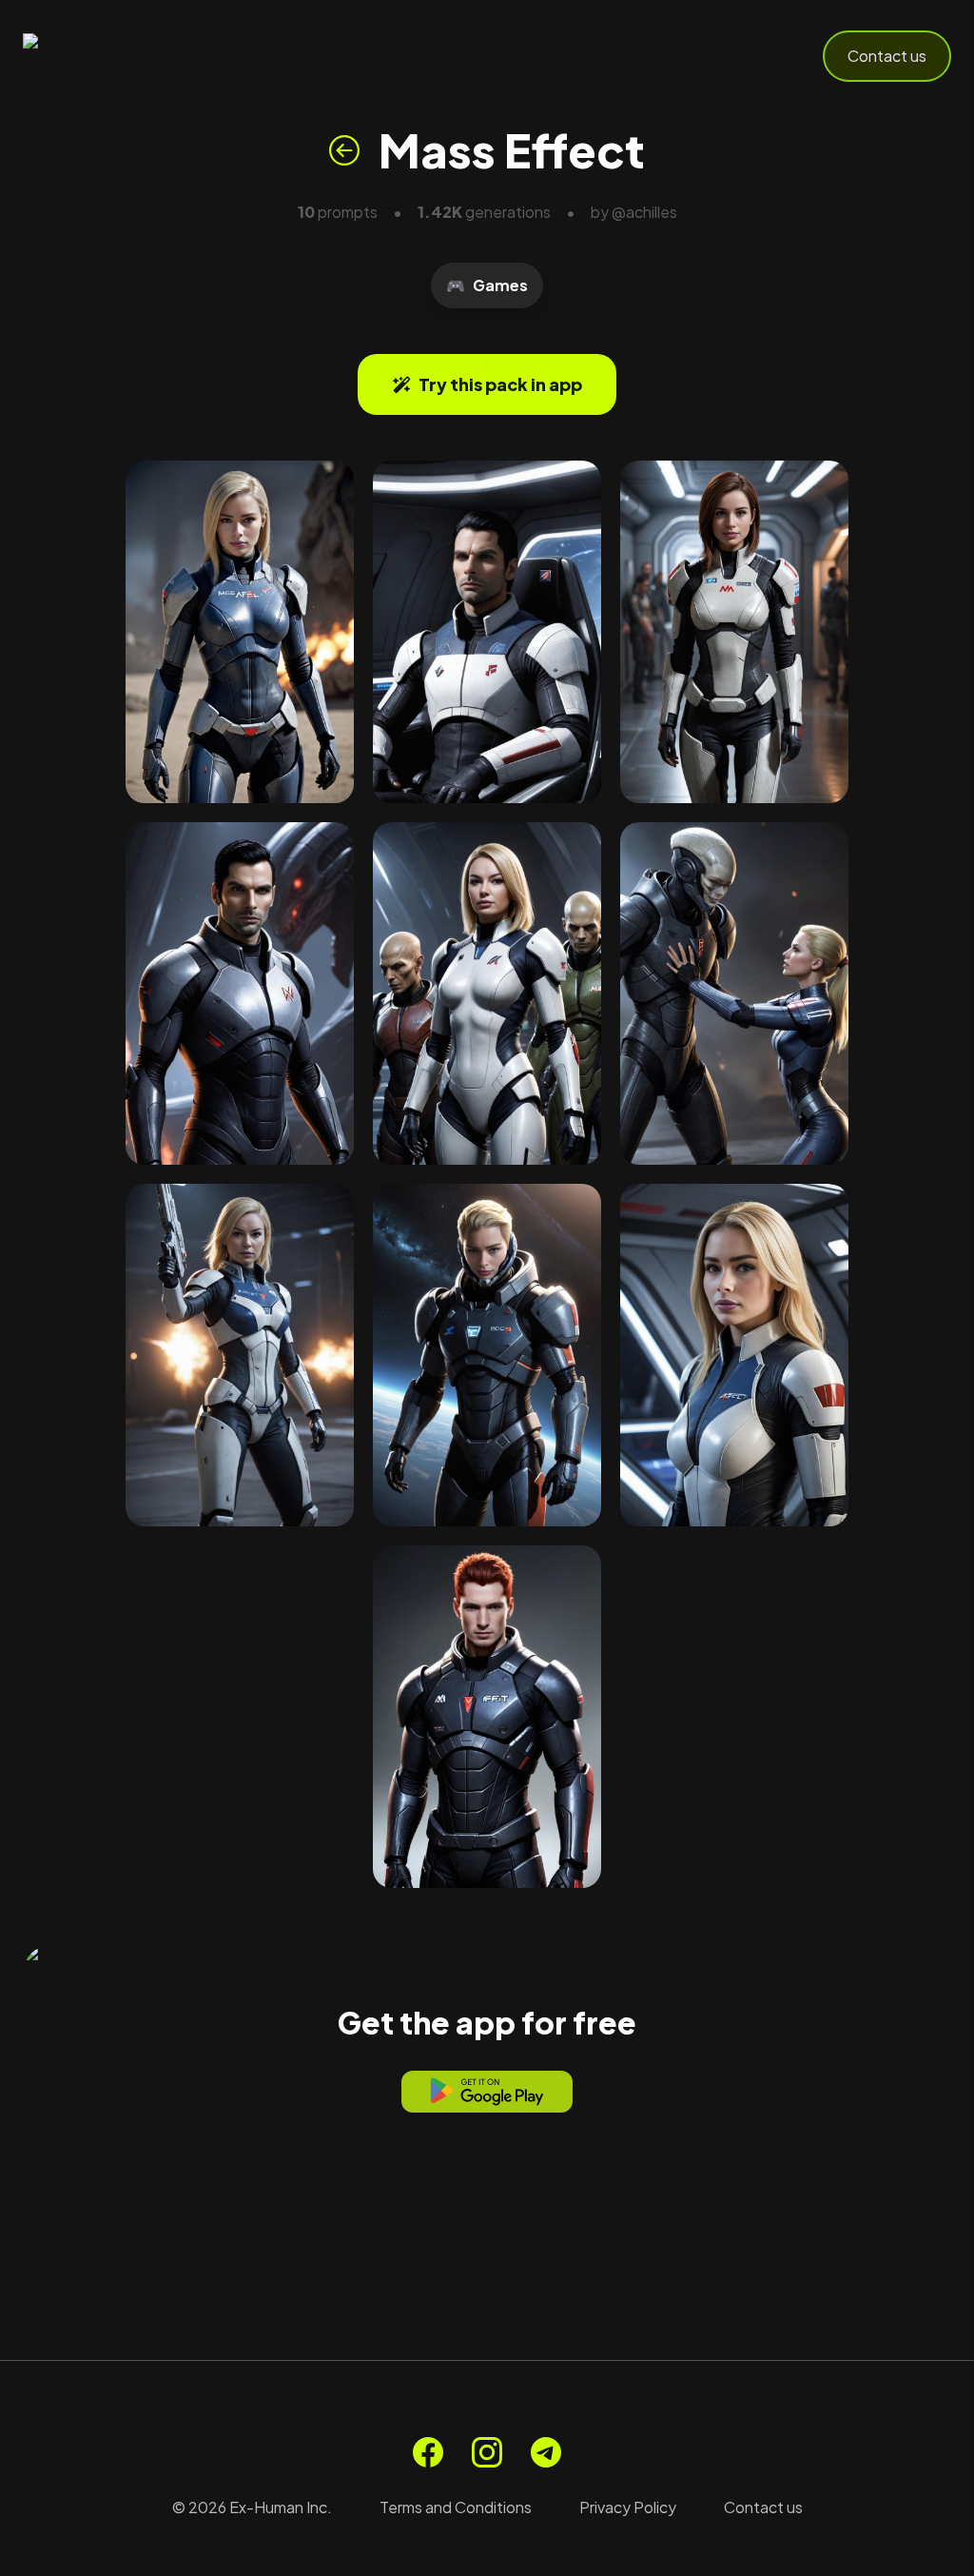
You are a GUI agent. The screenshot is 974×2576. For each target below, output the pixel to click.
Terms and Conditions (456, 2507)
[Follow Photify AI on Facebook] (428, 2452)
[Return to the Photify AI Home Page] (116, 56)
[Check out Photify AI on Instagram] (487, 2452)
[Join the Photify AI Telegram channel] (546, 2452)
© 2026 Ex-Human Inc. (252, 2507)
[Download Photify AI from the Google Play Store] (487, 2092)
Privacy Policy (628, 2507)
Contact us (887, 56)
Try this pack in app (500, 384)
